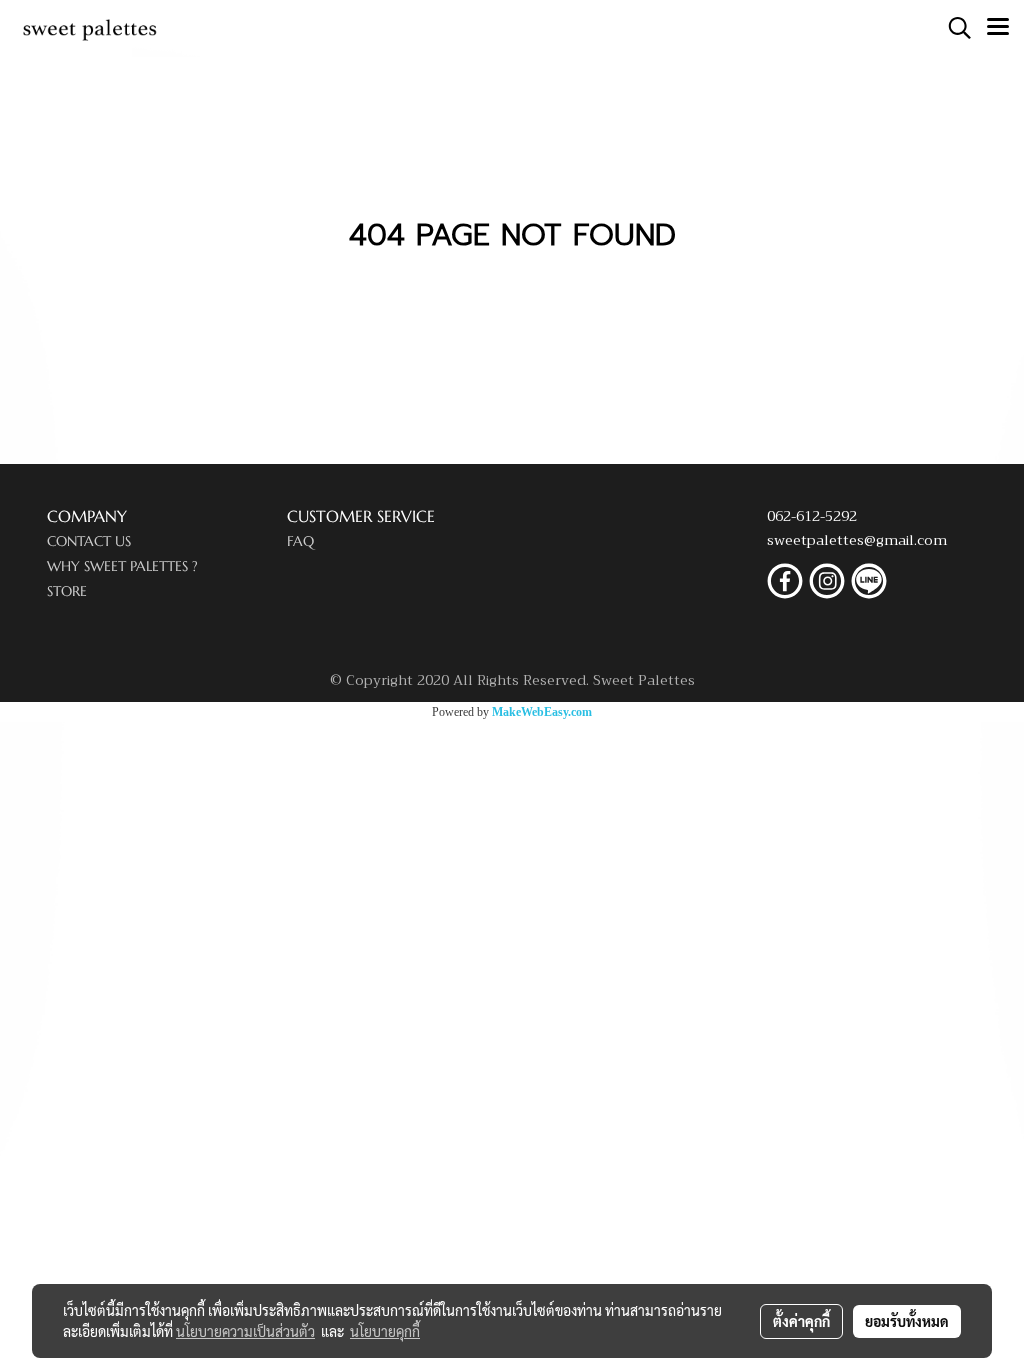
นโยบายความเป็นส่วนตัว (245, 1331)
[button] (953, 28)
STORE (67, 591)
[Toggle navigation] (998, 28)
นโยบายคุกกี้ (385, 1331)
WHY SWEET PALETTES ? (122, 566)
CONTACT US (89, 541)
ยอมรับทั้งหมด (907, 1321)
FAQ (300, 541)
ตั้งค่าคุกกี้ (801, 1321)
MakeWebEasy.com (542, 712)
